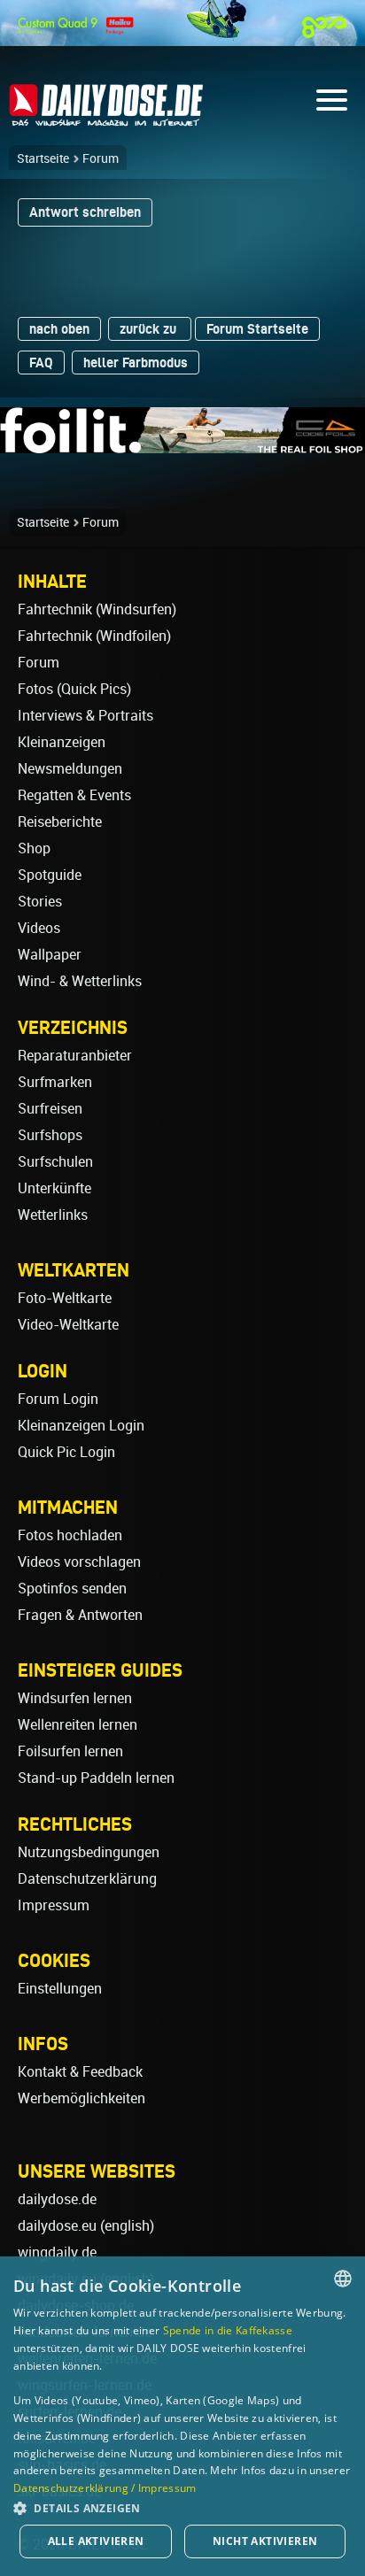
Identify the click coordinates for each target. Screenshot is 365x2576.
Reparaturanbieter (75, 1056)
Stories (40, 902)
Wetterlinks (53, 1215)
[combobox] (343, 2279)
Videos (39, 928)
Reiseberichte (60, 822)
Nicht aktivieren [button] (265, 2541)
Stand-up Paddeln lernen (96, 1778)
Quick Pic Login (66, 1452)
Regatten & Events (74, 795)
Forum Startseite (257, 329)
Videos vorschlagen (79, 1562)
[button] (182, 2507)
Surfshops (50, 1135)
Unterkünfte (54, 1188)
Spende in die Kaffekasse (228, 2330)
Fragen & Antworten (80, 1615)
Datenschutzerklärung (87, 1879)
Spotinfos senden (72, 1589)
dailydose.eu (57, 2226)
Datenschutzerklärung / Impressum (105, 2488)
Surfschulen (55, 1162)
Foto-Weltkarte (65, 1298)
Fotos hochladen (70, 1535)
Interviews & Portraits (85, 716)
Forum (101, 158)
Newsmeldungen (70, 769)
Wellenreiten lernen (78, 1725)
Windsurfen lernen (75, 1698)
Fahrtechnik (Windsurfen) (97, 609)
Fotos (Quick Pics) (74, 689)
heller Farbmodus (136, 362)
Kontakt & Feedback (80, 2072)
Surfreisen (50, 1109)
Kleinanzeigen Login (81, 1426)
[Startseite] (106, 118)
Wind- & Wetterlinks (80, 981)
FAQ (41, 362)
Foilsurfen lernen (70, 1751)
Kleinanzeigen (62, 742)
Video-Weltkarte (68, 1325)
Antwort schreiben (85, 212)
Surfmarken (55, 1082)
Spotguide (50, 875)
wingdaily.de (57, 2252)
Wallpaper (50, 955)
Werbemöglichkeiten (82, 2098)
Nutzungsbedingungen (89, 1852)
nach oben (59, 329)
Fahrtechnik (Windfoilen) (94, 636)
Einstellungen (60, 1989)
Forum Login (58, 1399)
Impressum (54, 1905)
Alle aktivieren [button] (96, 2541)
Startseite (43, 158)
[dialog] (182, 2416)
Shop (34, 848)
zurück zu (150, 329)
